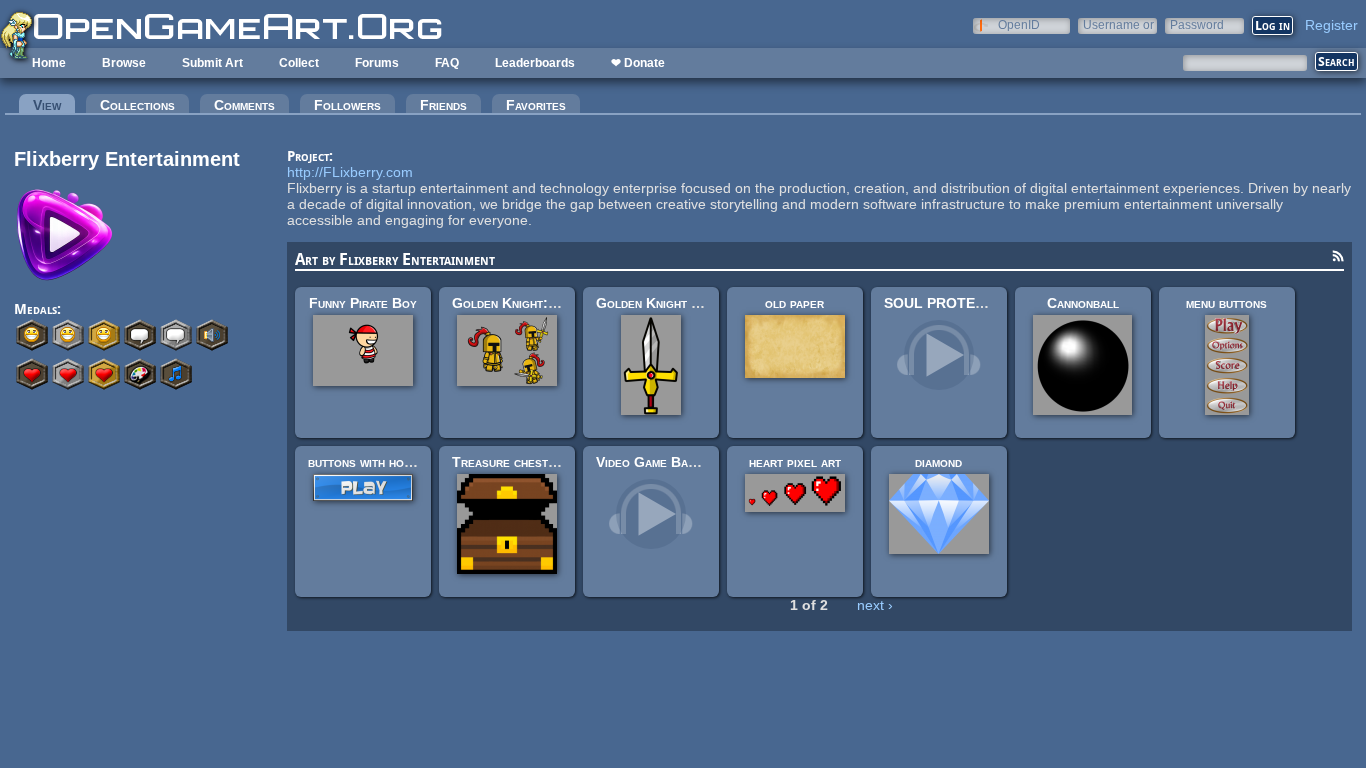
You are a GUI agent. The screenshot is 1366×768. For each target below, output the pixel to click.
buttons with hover (366, 462)
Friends (443, 105)
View (54, 105)
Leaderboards (535, 63)
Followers (347, 105)
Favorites (536, 105)
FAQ (447, 63)
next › (875, 605)
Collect (299, 63)
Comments (244, 105)
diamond (938, 462)
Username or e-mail (1118, 24)
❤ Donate (638, 63)
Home (49, 63)
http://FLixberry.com (350, 172)
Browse (124, 63)
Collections (137, 105)
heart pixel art (795, 462)
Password (1197, 24)
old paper (794, 303)
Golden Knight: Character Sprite (556, 303)
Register (1331, 25)
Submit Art (212, 63)
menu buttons (1226, 303)
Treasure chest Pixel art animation (559, 462)
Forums (377, 63)
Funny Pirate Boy (363, 303)
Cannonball (1083, 303)
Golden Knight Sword (663, 303)
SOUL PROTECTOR (949, 303)
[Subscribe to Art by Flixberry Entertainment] (1338, 259)
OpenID (1019, 24)
